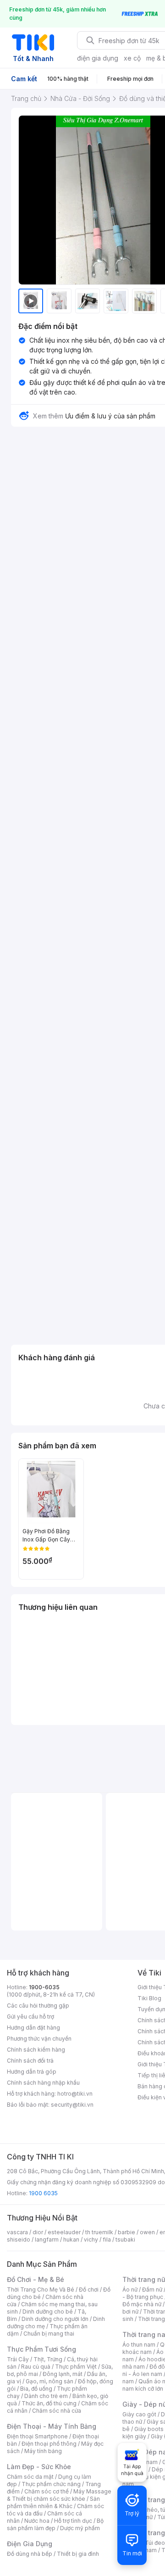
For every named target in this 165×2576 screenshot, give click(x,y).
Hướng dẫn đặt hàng (33, 2028)
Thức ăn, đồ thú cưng (49, 2403)
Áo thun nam (139, 2345)
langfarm (47, 2239)
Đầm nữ (152, 2289)
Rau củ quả (36, 2367)
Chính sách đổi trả (30, 2061)
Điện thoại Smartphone (37, 2436)
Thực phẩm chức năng (51, 2484)
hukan (71, 2239)
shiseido (19, 2239)
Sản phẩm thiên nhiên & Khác (53, 2502)
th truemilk (99, 2232)
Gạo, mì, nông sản (49, 2381)
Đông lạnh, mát (63, 2374)
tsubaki (125, 2239)
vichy (91, 2239)
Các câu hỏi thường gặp (38, 2006)
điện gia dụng (98, 58)
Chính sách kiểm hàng (36, 2050)
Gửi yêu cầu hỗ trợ (30, 2017)
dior (38, 2232)
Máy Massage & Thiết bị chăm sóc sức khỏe (59, 2495)
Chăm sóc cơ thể (47, 2491)
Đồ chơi (89, 2289)
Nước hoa (37, 2521)
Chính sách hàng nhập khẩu (43, 2083)
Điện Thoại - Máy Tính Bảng (52, 2426)
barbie (126, 2232)
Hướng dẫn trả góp (32, 2072)
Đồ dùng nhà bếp (30, 2554)
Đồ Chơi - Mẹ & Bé (36, 2279)
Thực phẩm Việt (76, 2367)
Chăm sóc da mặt (30, 2477)
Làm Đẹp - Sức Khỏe (39, 2467)
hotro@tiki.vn (75, 2094)
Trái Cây (18, 2359)
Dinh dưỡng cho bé (48, 2312)
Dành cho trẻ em (46, 2396)
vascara (17, 2232)
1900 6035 (43, 2193)
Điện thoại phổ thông (49, 2444)
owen (147, 2232)
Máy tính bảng (43, 2451)
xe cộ (132, 58)
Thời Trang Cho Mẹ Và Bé (41, 2289)
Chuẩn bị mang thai (49, 2334)
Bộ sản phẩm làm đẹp (55, 2524)
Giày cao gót (139, 2414)
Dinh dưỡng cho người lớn (55, 2319)
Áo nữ (130, 2289)
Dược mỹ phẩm (80, 2528)
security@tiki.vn (72, 2105)
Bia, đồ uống (36, 2389)
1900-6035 (44, 1987)
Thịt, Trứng (48, 2359)
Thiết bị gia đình (78, 2554)
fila (107, 2239)
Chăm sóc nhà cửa (57, 2411)
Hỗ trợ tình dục (73, 2521)
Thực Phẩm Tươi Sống (41, 2349)
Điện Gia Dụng (30, 2544)
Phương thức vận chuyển (39, 2039)
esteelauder (64, 2232)
